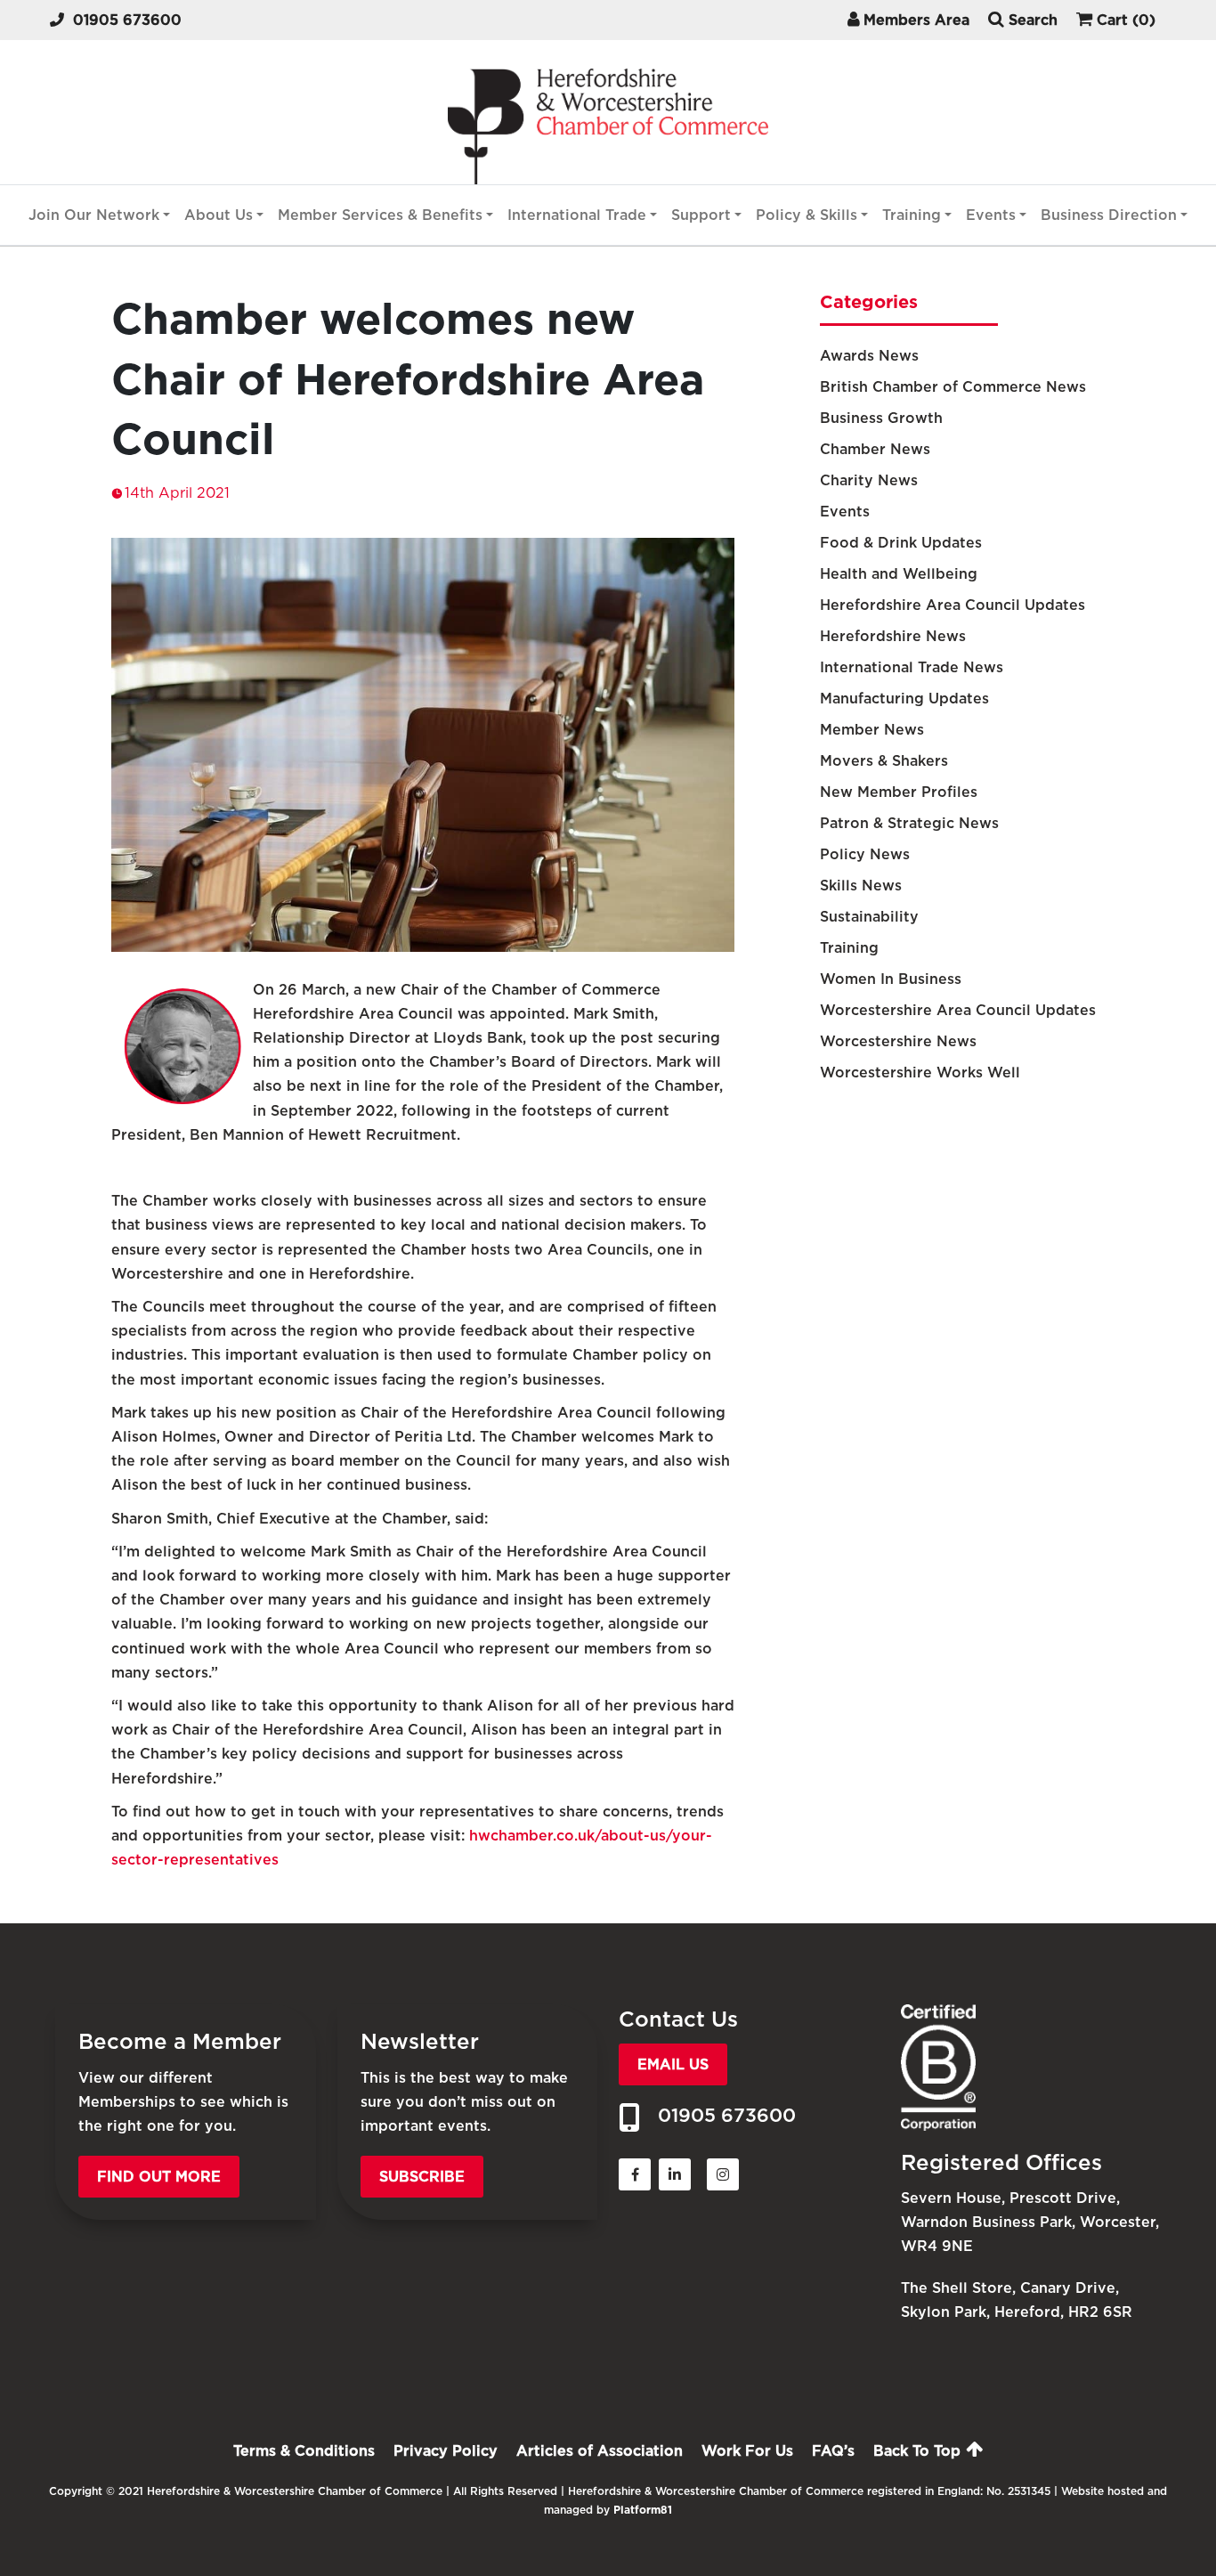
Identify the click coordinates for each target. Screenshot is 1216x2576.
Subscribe (422, 2177)
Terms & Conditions (304, 2451)
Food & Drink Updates (901, 543)
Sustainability (869, 917)
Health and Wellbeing (899, 574)
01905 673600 (127, 20)
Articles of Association (600, 2451)
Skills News (861, 886)
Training (912, 215)
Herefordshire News (893, 636)
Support (701, 215)
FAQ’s (833, 2451)
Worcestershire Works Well (920, 1073)
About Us (219, 215)
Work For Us (747, 2451)
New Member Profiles (899, 792)
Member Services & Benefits (380, 215)
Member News (872, 730)
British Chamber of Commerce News (953, 387)
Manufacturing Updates (904, 699)
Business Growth (881, 418)
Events (991, 215)
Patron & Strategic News (909, 823)
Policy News (865, 854)
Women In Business (891, 979)
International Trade (577, 215)
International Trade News (912, 667)
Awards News (869, 356)
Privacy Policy (446, 2451)
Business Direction (1109, 215)
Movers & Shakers (884, 761)
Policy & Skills (807, 215)
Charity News (869, 480)
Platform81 (643, 2510)
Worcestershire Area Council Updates (958, 1010)
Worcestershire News (898, 1041)
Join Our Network (94, 215)
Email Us (673, 2064)
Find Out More (159, 2177)
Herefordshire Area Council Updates (953, 605)
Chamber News (875, 449)
